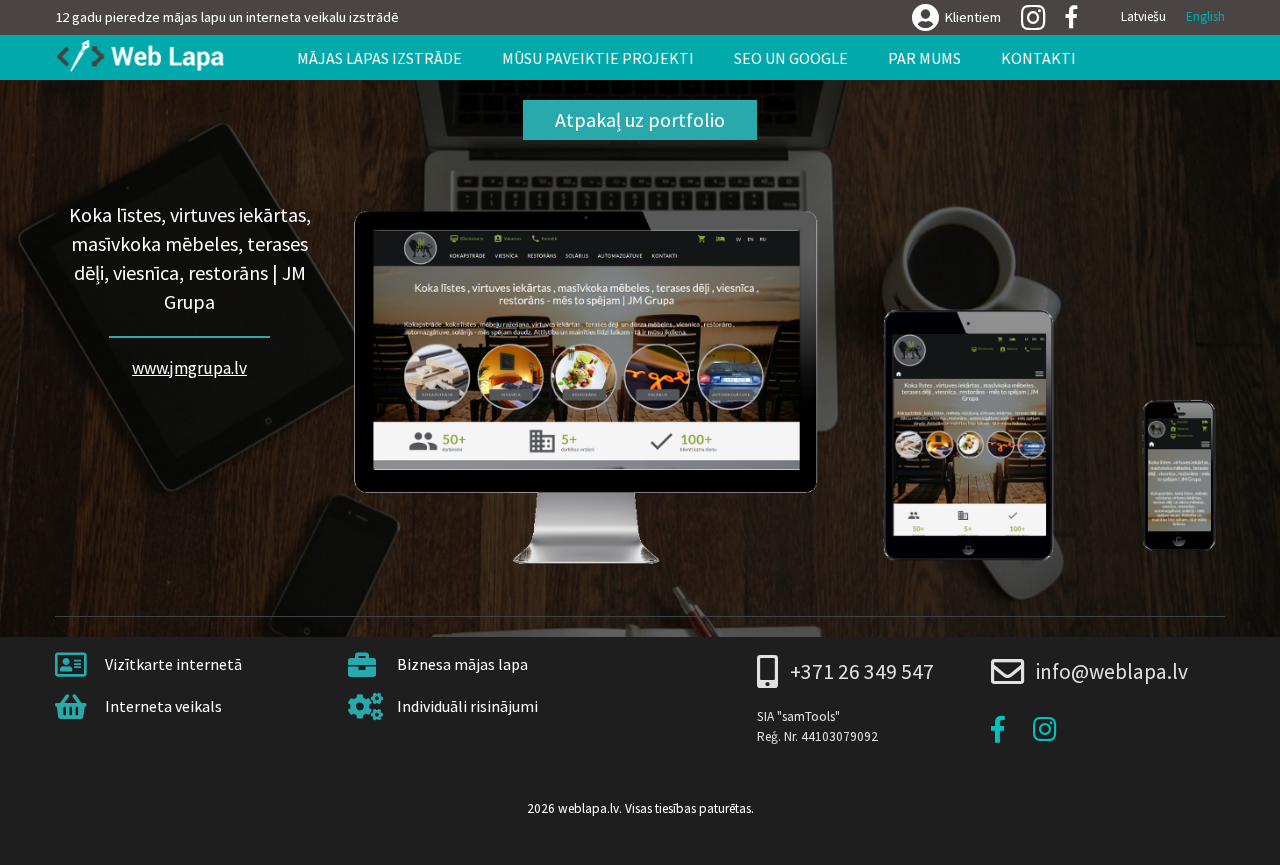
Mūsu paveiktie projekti (598, 58)
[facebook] (1072, 17)
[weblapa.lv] (148, 57)
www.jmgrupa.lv (189, 368)
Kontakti (1038, 58)
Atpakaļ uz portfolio (640, 119)
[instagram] (1033, 19)
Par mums (924, 58)
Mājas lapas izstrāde (379, 58)
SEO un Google (791, 58)
